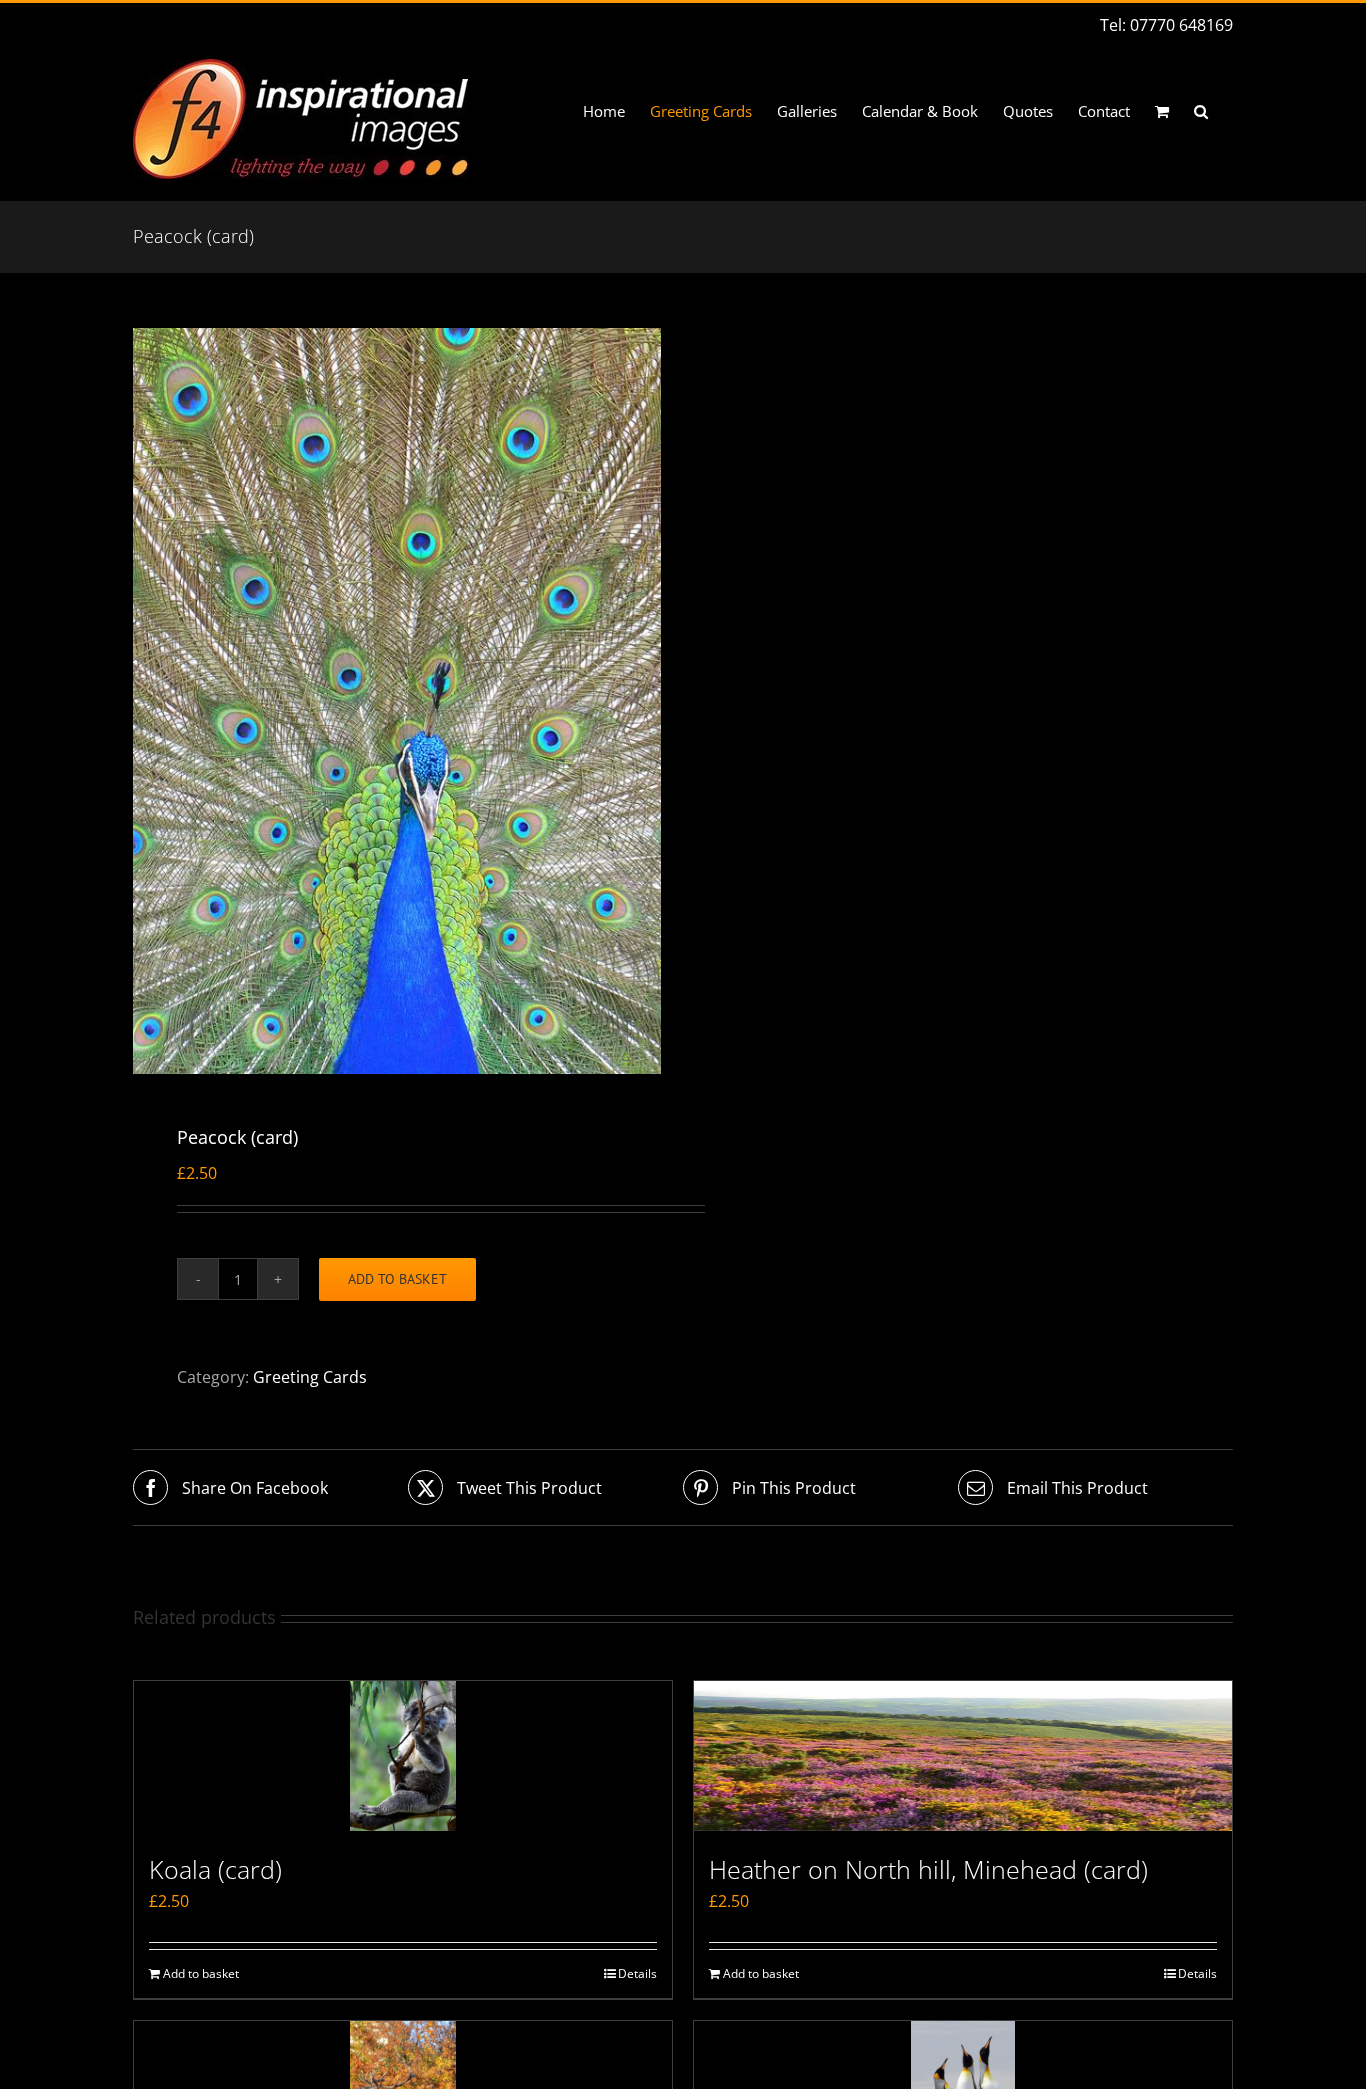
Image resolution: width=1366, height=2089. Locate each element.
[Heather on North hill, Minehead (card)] (963, 1756)
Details (637, 1973)
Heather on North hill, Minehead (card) (928, 1869)
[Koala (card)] (403, 1756)
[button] (1201, 111)
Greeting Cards (310, 1377)
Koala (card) (215, 1869)
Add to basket (397, 1279)
